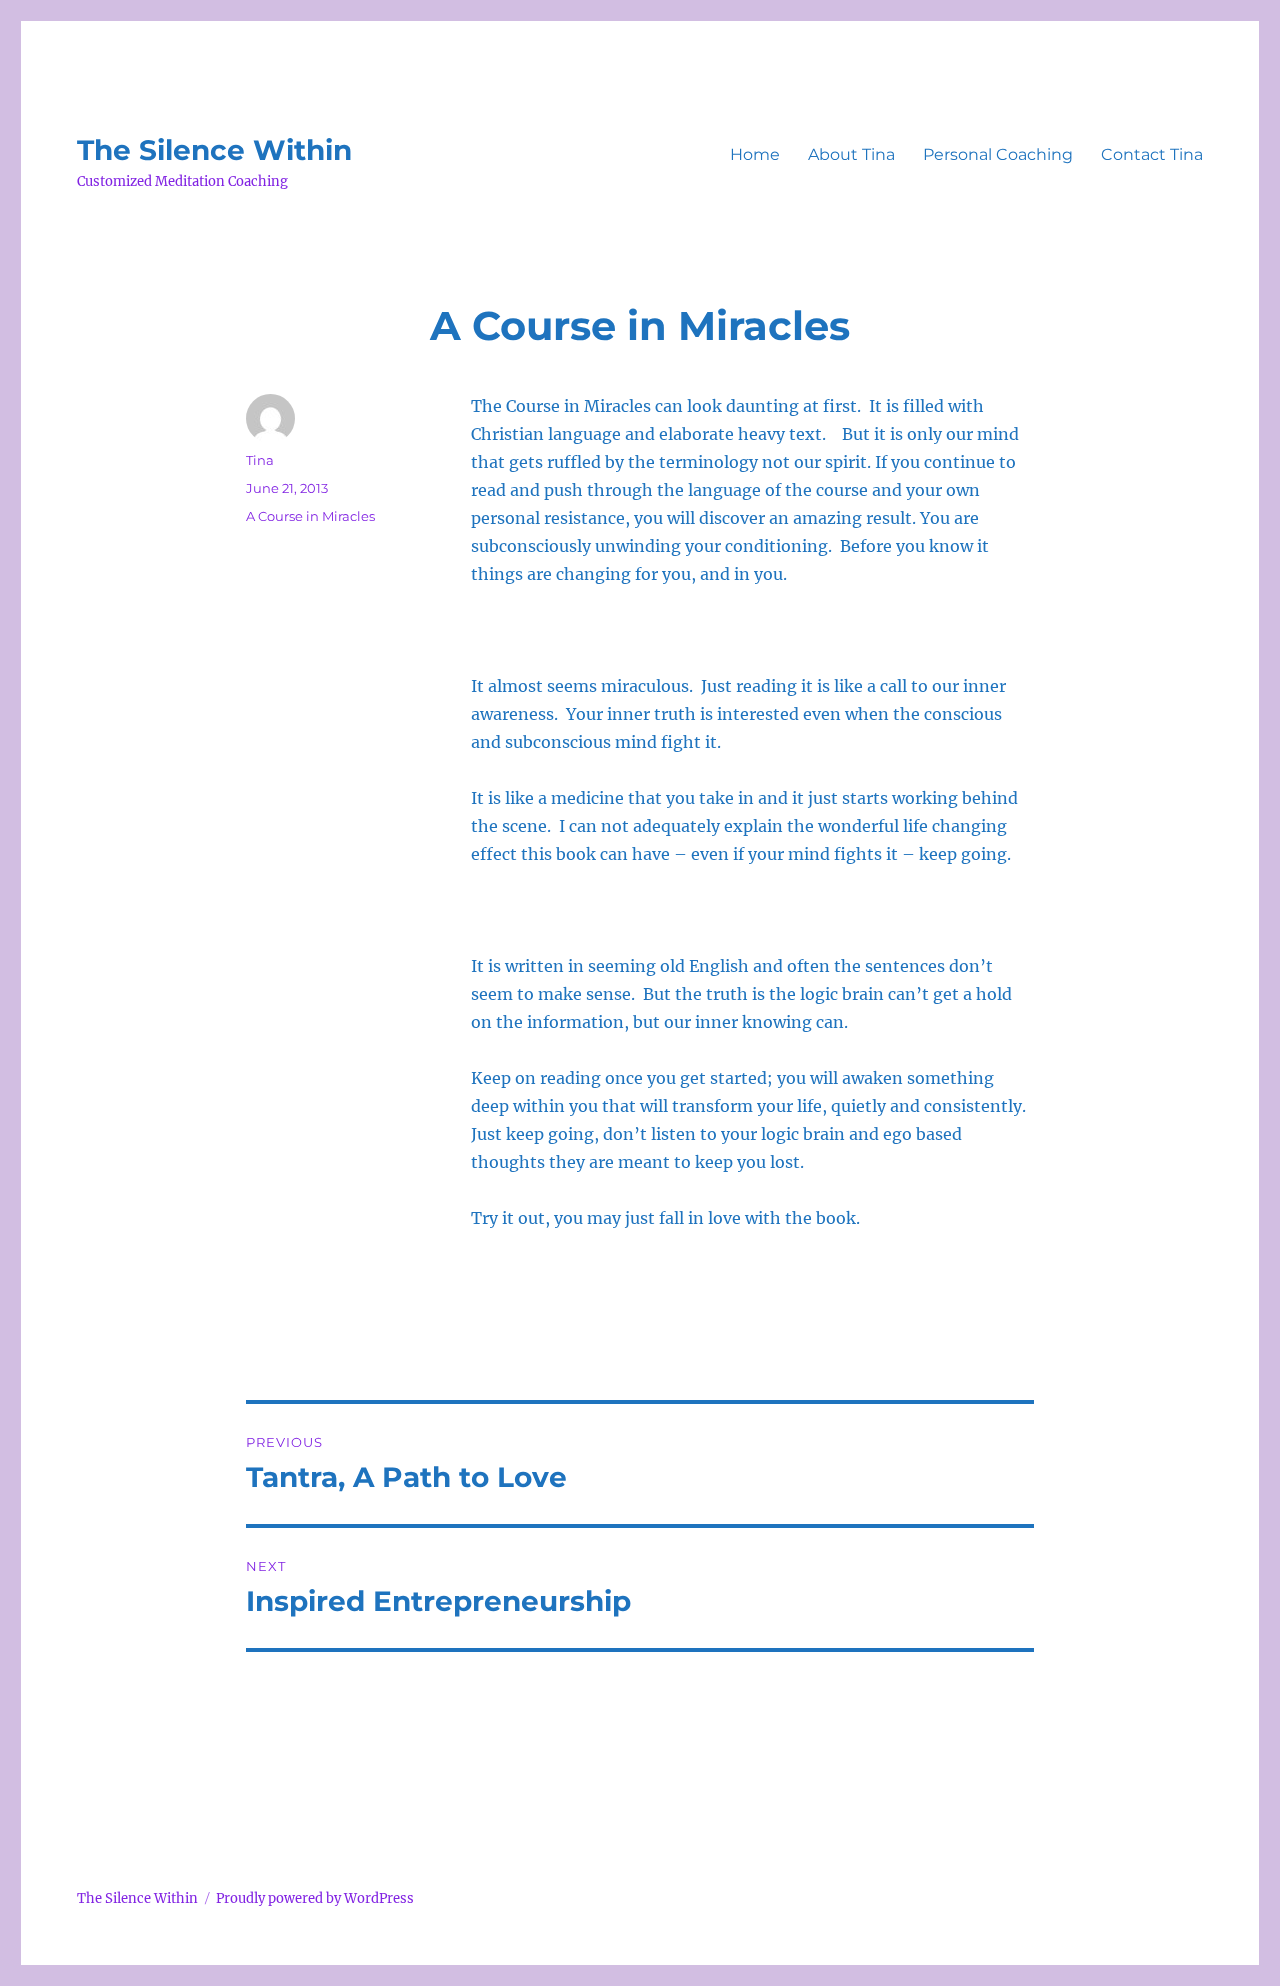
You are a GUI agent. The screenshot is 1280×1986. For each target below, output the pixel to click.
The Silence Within (214, 150)
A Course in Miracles (310, 516)
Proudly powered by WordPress (315, 1898)
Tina (260, 460)
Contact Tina (1152, 154)
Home (755, 154)
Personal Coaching (998, 154)
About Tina (851, 154)
